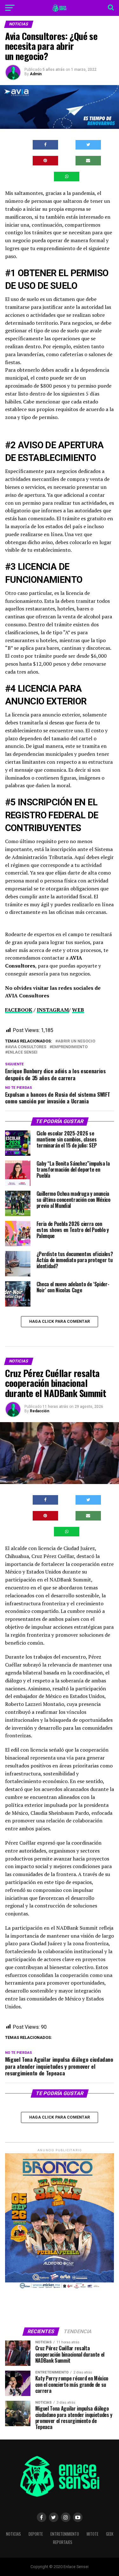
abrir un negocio (76, 1041)
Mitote (93, 2534)
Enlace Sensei (23, 1052)
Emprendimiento (70, 1047)
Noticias (13, 2534)
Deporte (36, 2534)
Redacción (40, 1411)
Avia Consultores (27, 1047)
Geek (110, 2534)
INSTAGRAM (53, 1010)
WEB (78, 1010)
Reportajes (63, 2542)
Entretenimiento (65, 2534)
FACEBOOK (19, 1010)
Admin (36, 74)
